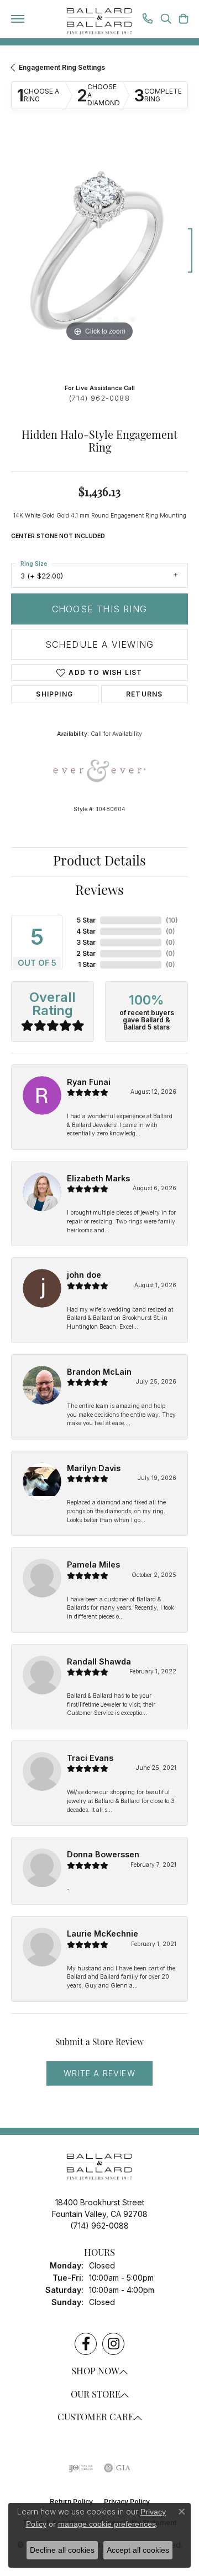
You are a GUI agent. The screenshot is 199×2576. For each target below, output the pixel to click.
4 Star (86, 931)
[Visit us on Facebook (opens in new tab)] (86, 2344)
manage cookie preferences (107, 2524)
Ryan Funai (89, 1082)
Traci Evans (90, 1758)
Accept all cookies (138, 2550)
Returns (144, 694)
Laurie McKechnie (103, 1934)
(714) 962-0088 (99, 398)
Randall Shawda (99, 1661)
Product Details (99, 862)
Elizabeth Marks (98, 1178)
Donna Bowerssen (103, 1854)
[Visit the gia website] (117, 2468)
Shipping (54, 694)
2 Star (86, 953)
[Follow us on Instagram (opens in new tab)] (113, 2344)
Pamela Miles (93, 1564)
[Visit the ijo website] (81, 2468)
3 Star (86, 942)
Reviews (99, 892)
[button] (166, 20)
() (172, 920)
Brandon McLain (99, 1372)
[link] (148, 20)
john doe (84, 1275)
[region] (99, 256)
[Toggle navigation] (18, 19)
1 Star (87, 964)
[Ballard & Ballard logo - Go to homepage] (99, 22)
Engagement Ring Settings (62, 67)
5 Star (86, 920)
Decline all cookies (62, 2550)
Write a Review (99, 2073)
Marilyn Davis (94, 1468)
